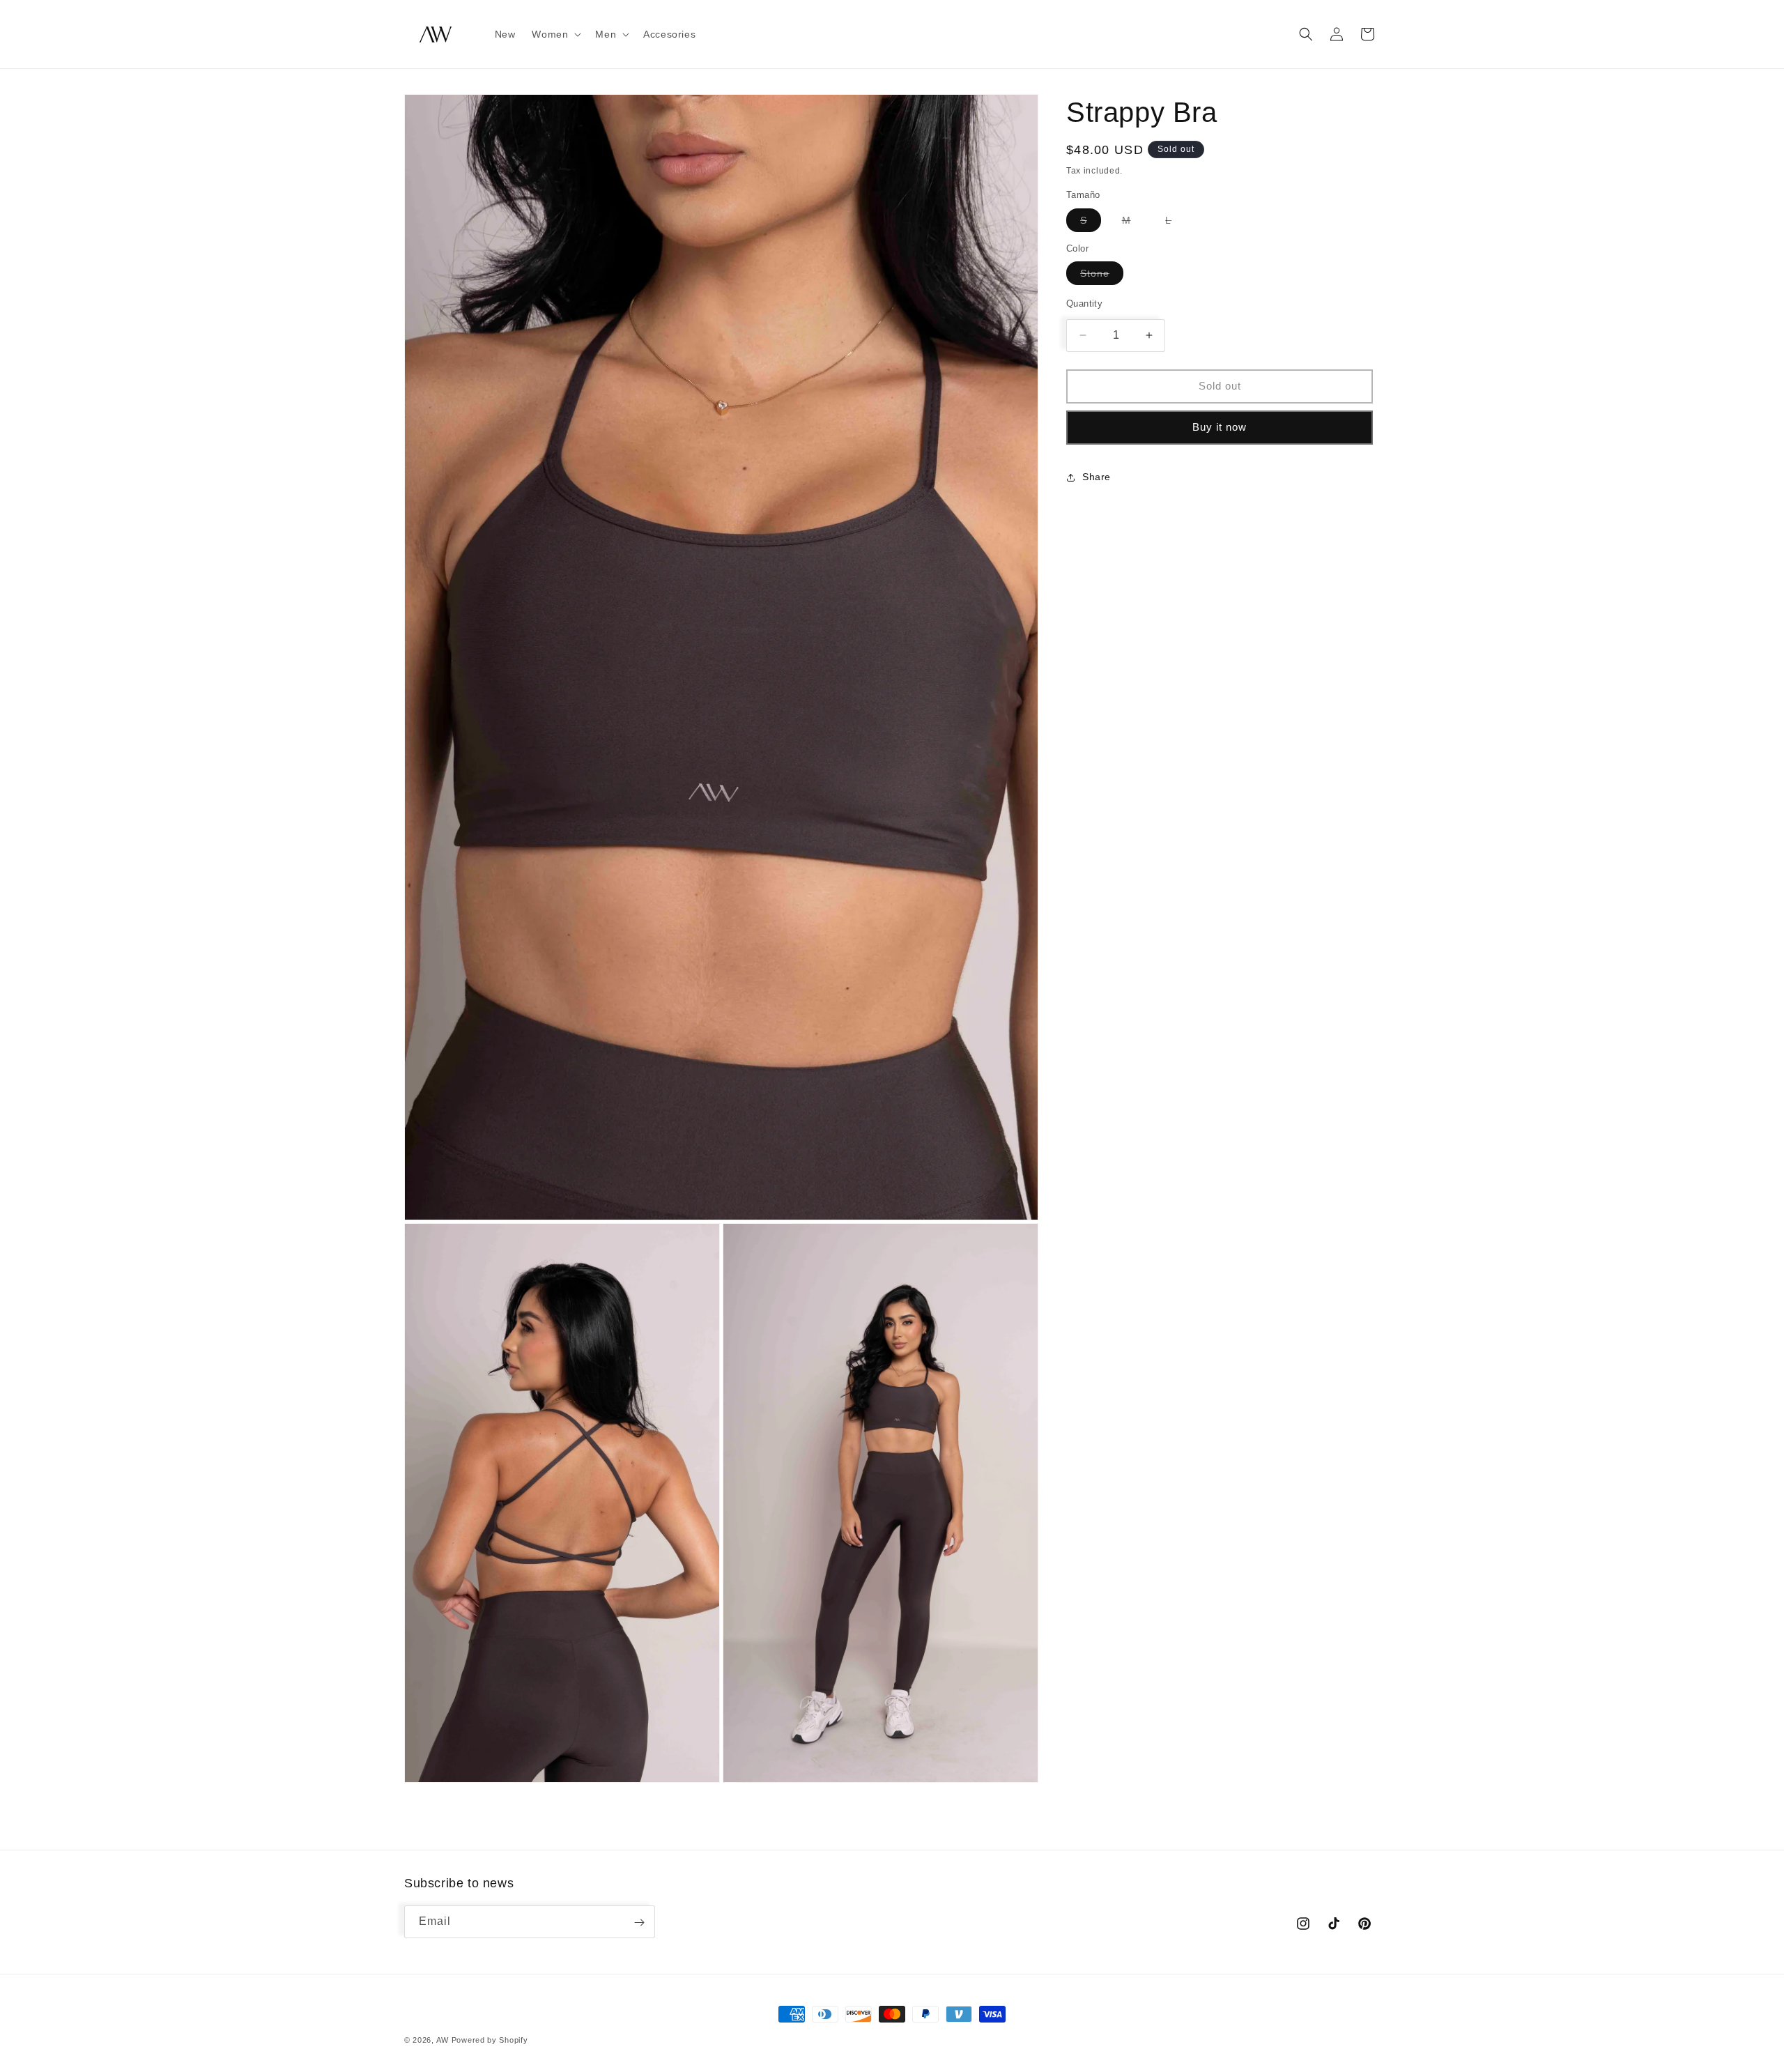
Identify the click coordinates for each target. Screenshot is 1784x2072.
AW (443, 2040)
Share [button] (1097, 477)
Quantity (1084, 304)
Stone (1102, 276)
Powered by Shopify (490, 2040)
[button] (555, 34)
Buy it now (1220, 427)
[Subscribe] (639, 1923)
